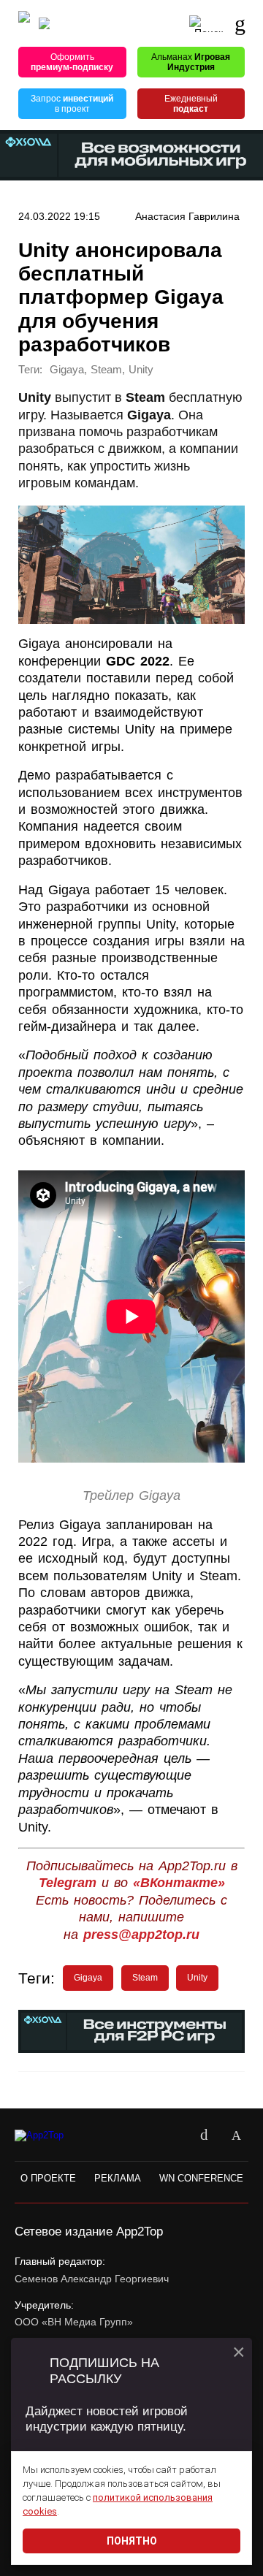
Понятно (132, 2541)
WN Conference (201, 2178)
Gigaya (67, 370)
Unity (141, 370)
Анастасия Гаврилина (187, 216)
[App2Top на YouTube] (172, 2135)
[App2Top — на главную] (53, 2135)
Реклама (118, 2178)
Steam (106, 370)
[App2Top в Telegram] (236, 2135)
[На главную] (24, 24)
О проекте (48, 2178)
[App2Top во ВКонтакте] (204, 2135)
